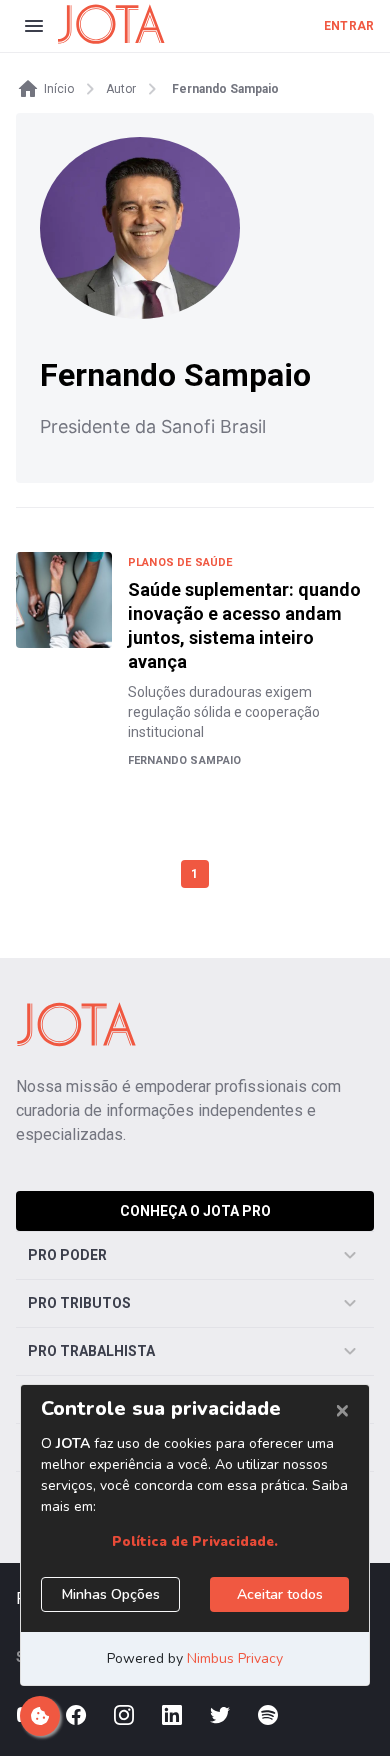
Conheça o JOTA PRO (195, 1211)
